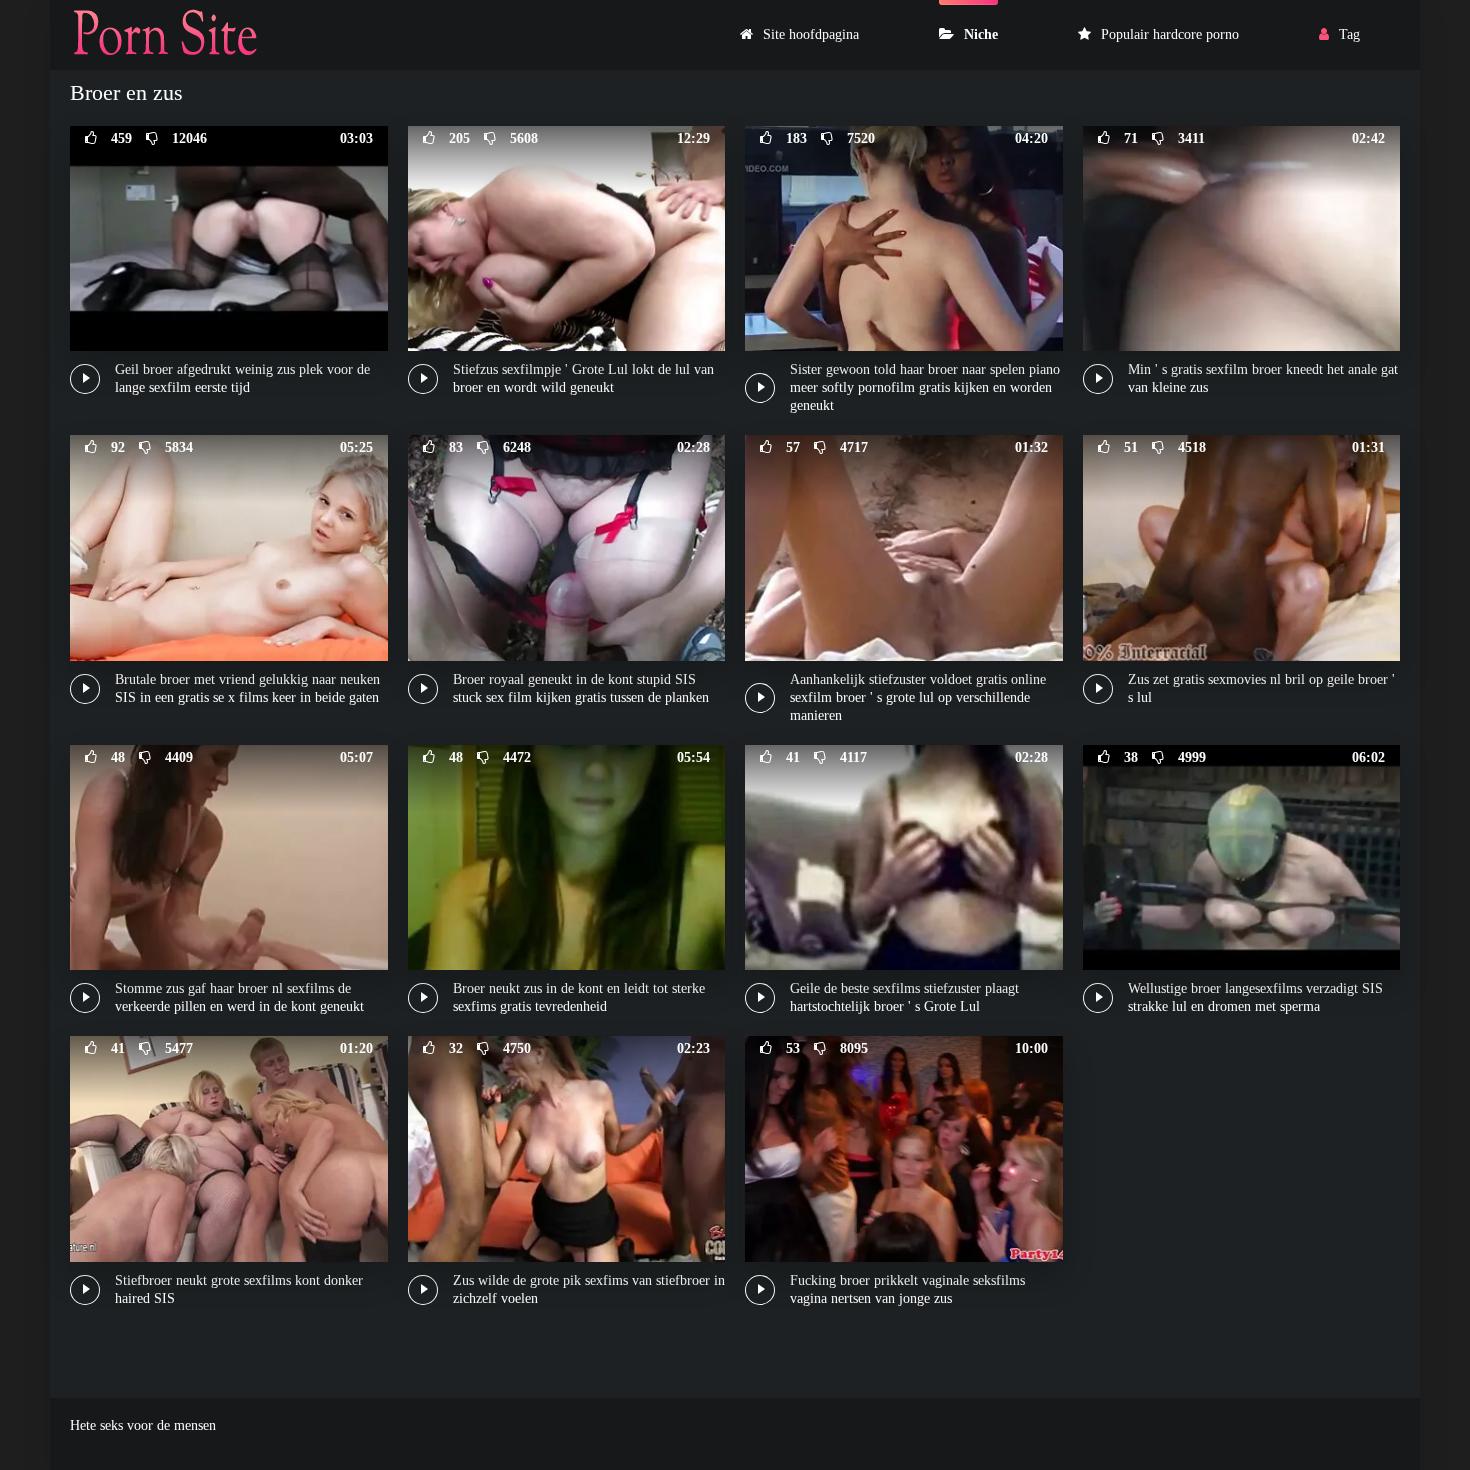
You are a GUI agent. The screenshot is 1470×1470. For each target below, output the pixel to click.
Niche (981, 34)
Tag (1349, 34)
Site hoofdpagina (811, 34)
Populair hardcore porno (1170, 34)
